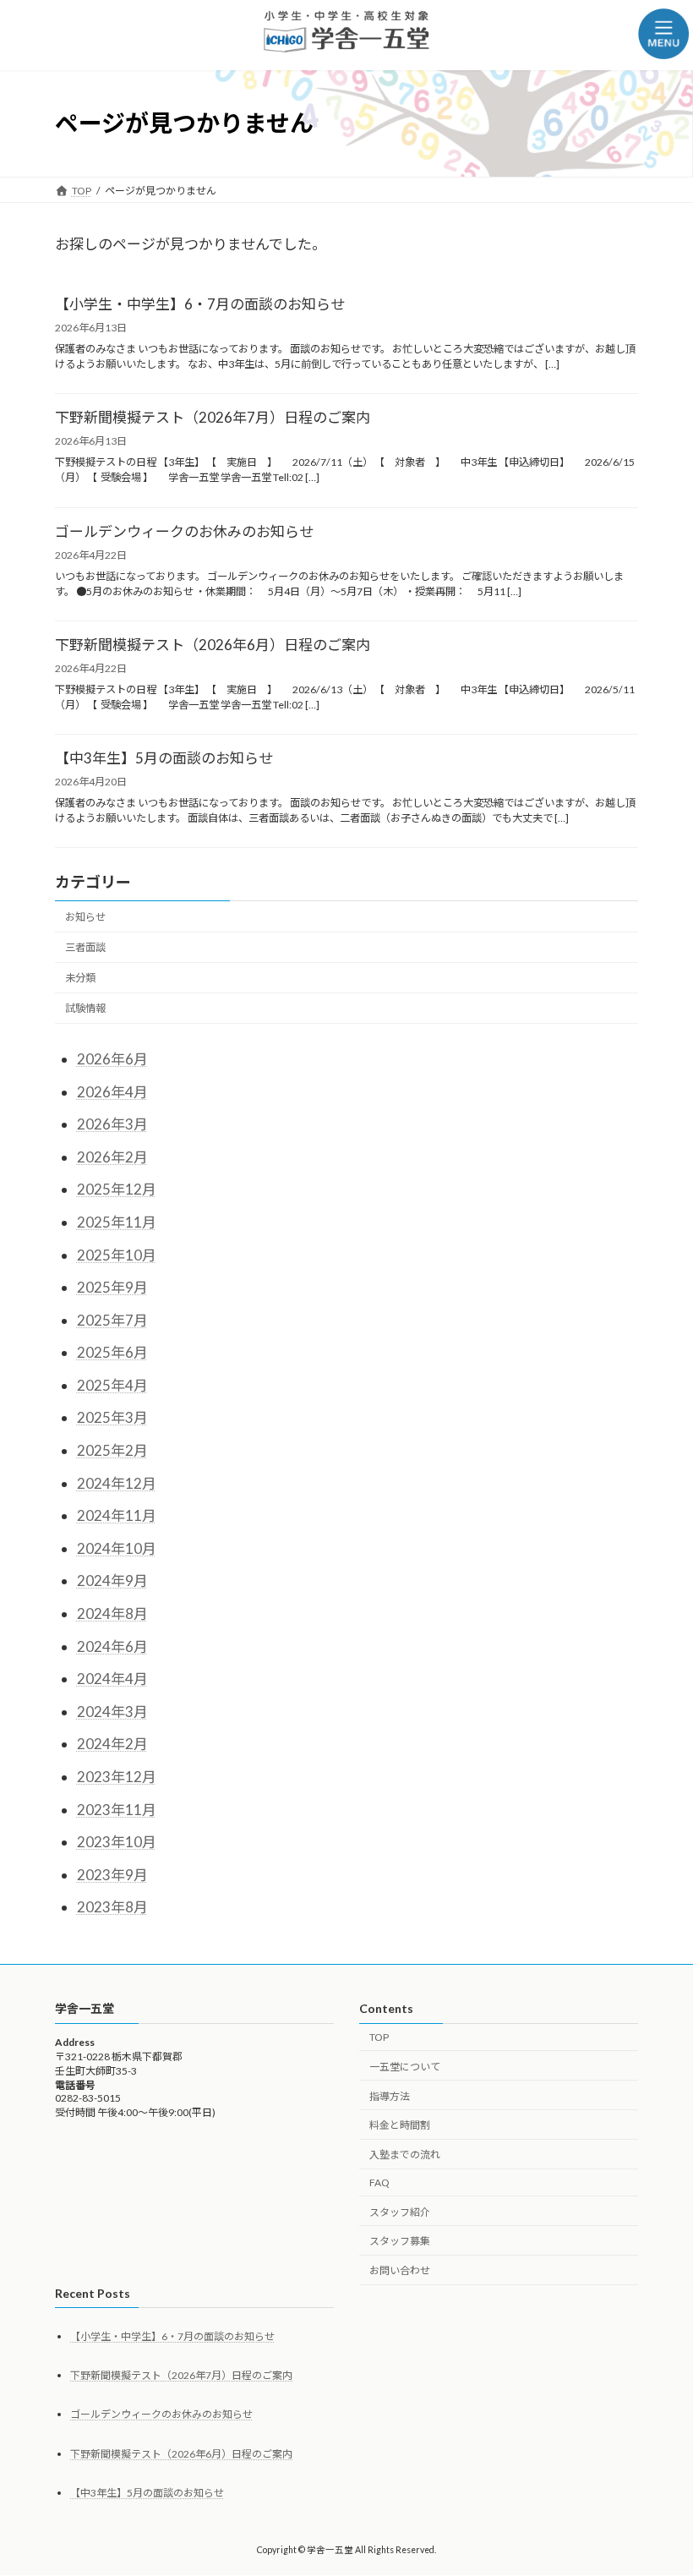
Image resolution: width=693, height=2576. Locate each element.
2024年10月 (117, 1548)
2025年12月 (117, 1189)
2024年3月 (112, 1712)
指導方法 (390, 2096)
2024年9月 (112, 1581)
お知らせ (85, 917)
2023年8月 (112, 1907)
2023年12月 (117, 1777)
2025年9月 (112, 1287)
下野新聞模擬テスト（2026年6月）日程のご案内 (213, 645)
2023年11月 (117, 1810)
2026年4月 (112, 1091)
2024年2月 (112, 1744)
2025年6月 (112, 1352)
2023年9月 (112, 1875)
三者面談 (85, 947)
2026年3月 (112, 1124)
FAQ (379, 2182)
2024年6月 (112, 1646)
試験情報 (85, 1008)
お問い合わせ (400, 2271)
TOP (379, 2037)
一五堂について (405, 2067)
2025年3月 (112, 1417)
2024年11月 (117, 1515)
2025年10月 (117, 1254)
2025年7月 (112, 1320)
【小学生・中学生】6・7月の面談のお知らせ (200, 304)
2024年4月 (112, 1679)
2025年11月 (117, 1222)
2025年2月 (112, 1450)
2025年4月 (112, 1385)
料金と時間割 (400, 2126)
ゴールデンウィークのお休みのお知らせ (184, 531)
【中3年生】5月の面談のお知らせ (164, 758)
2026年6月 (112, 1059)
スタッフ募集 (400, 2242)
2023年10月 (117, 1842)
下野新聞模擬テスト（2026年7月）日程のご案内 (213, 417)
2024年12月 (117, 1483)
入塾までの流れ (405, 2155)
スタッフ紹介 (400, 2212)
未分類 (80, 978)
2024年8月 (112, 1613)
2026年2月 (112, 1157)
